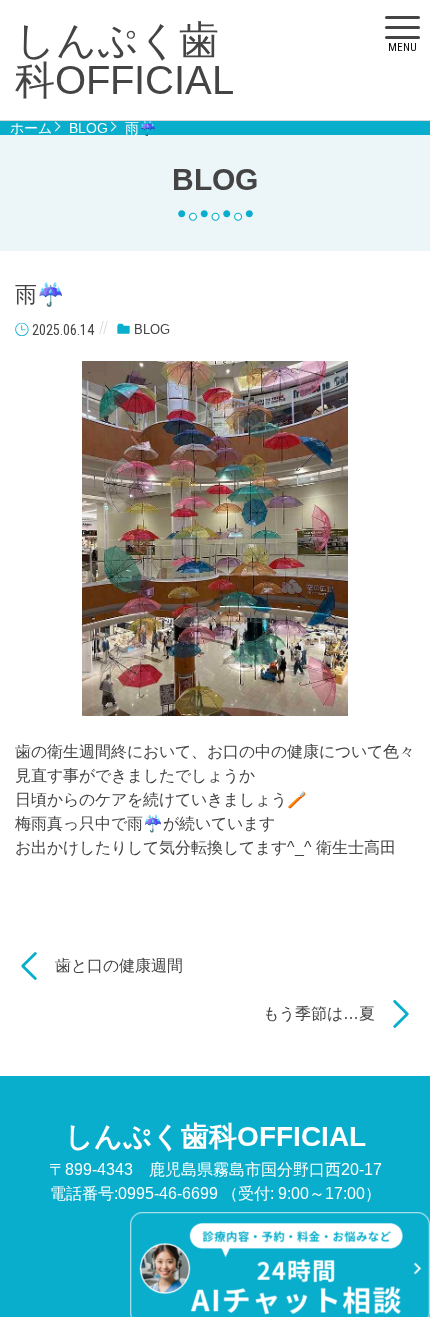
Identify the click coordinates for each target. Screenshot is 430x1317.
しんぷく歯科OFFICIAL (124, 60)
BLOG (88, 128)
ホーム (31, 128)
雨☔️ (140, 128)
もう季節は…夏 (319, 1013)
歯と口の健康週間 (119, 965)
